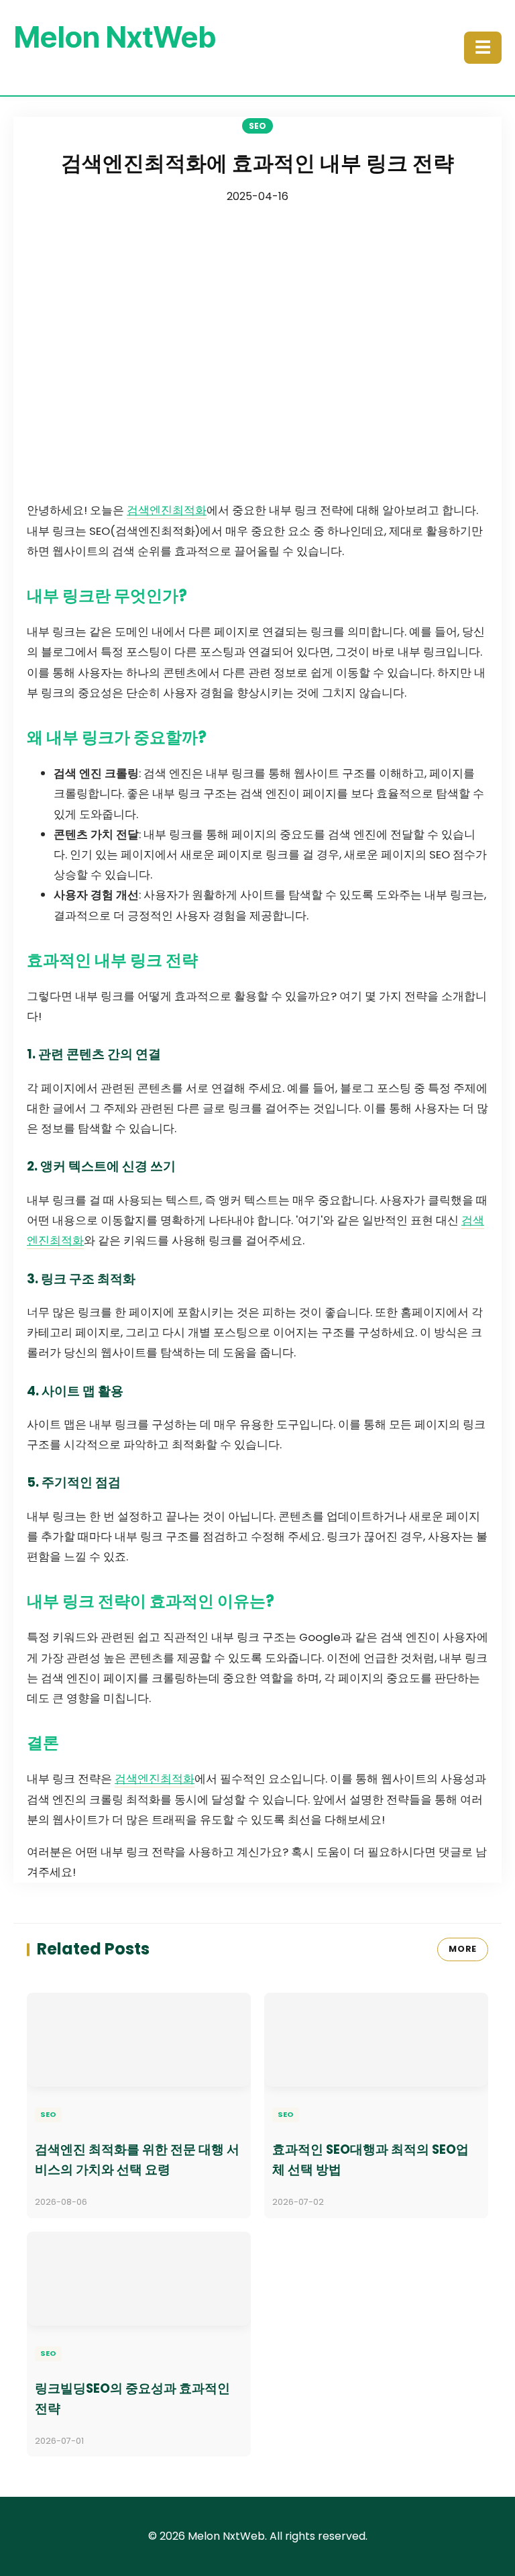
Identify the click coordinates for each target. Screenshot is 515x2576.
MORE (463, 1949)
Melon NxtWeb (115, 37)
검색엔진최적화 (167, 510)
